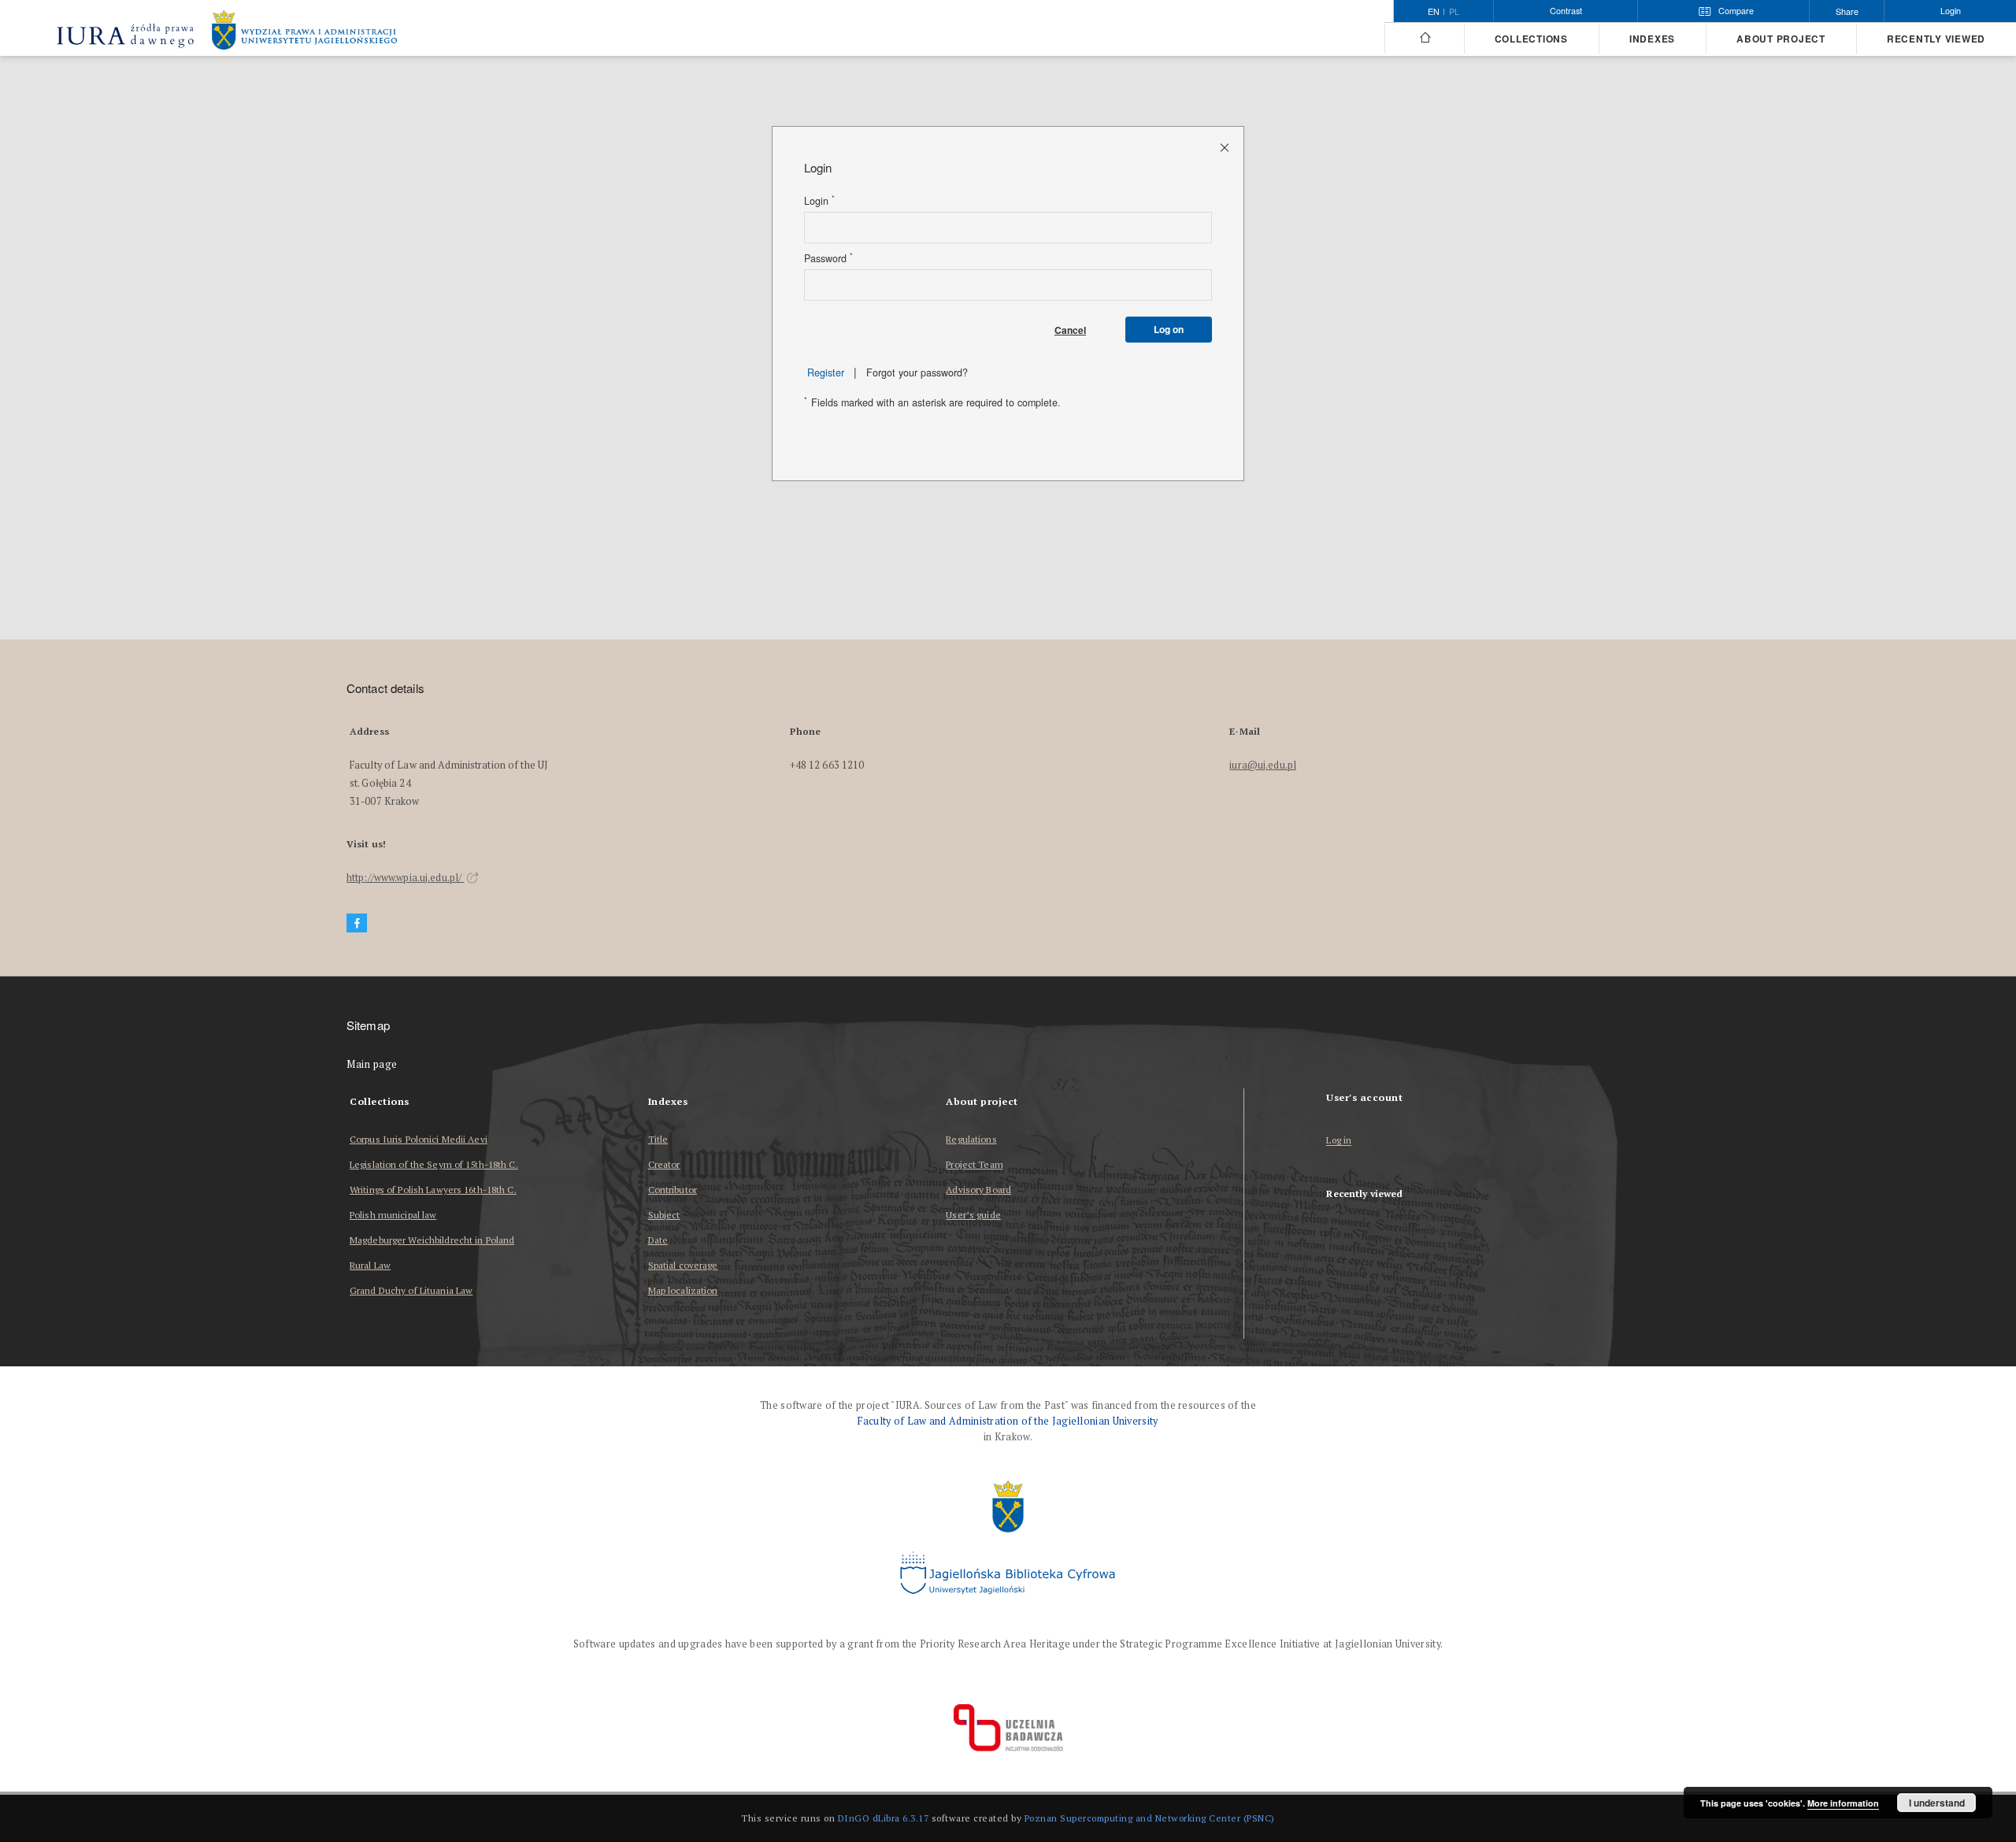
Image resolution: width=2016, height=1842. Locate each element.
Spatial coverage (683, 1265)
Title (658, 1139)
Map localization (683, 1290)
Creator (664, 1164)
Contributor (673, 1190)
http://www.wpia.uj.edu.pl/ (405, 878)
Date (658, 1240)
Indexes (1652, 39)
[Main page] (1424, 38)
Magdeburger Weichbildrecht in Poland (432, 1240)
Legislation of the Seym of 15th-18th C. (434, 1164)
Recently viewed (1936, 39)
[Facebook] (357, 923)
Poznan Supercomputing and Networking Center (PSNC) (1150, 1818)
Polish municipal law (393, 1215)
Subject (664, 1215)
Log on (1169, 329)
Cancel (1070, 330)
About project (1781, 39)
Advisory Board (978, 1190)
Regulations (971, 1139)
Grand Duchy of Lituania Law (411, 1290)
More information (1843, 1803)
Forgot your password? (917, 372)
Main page (372, 1064)
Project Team (974, 1164)
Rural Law (370, 1265)
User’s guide (973, 1215)
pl (1454, 12)
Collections (1531, 39)
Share (1847, 11)
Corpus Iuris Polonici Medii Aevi (419, 1139)
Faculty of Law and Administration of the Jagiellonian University (1008, 1421)
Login (819, 201)
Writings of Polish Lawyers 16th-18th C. (433, 1190)
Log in (1339, 1141)
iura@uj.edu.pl (1263, 765)
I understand (1937, 1803)
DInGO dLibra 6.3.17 (884, 1818)
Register (826, 372)
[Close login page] (1226, 147)
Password (828, 258)
